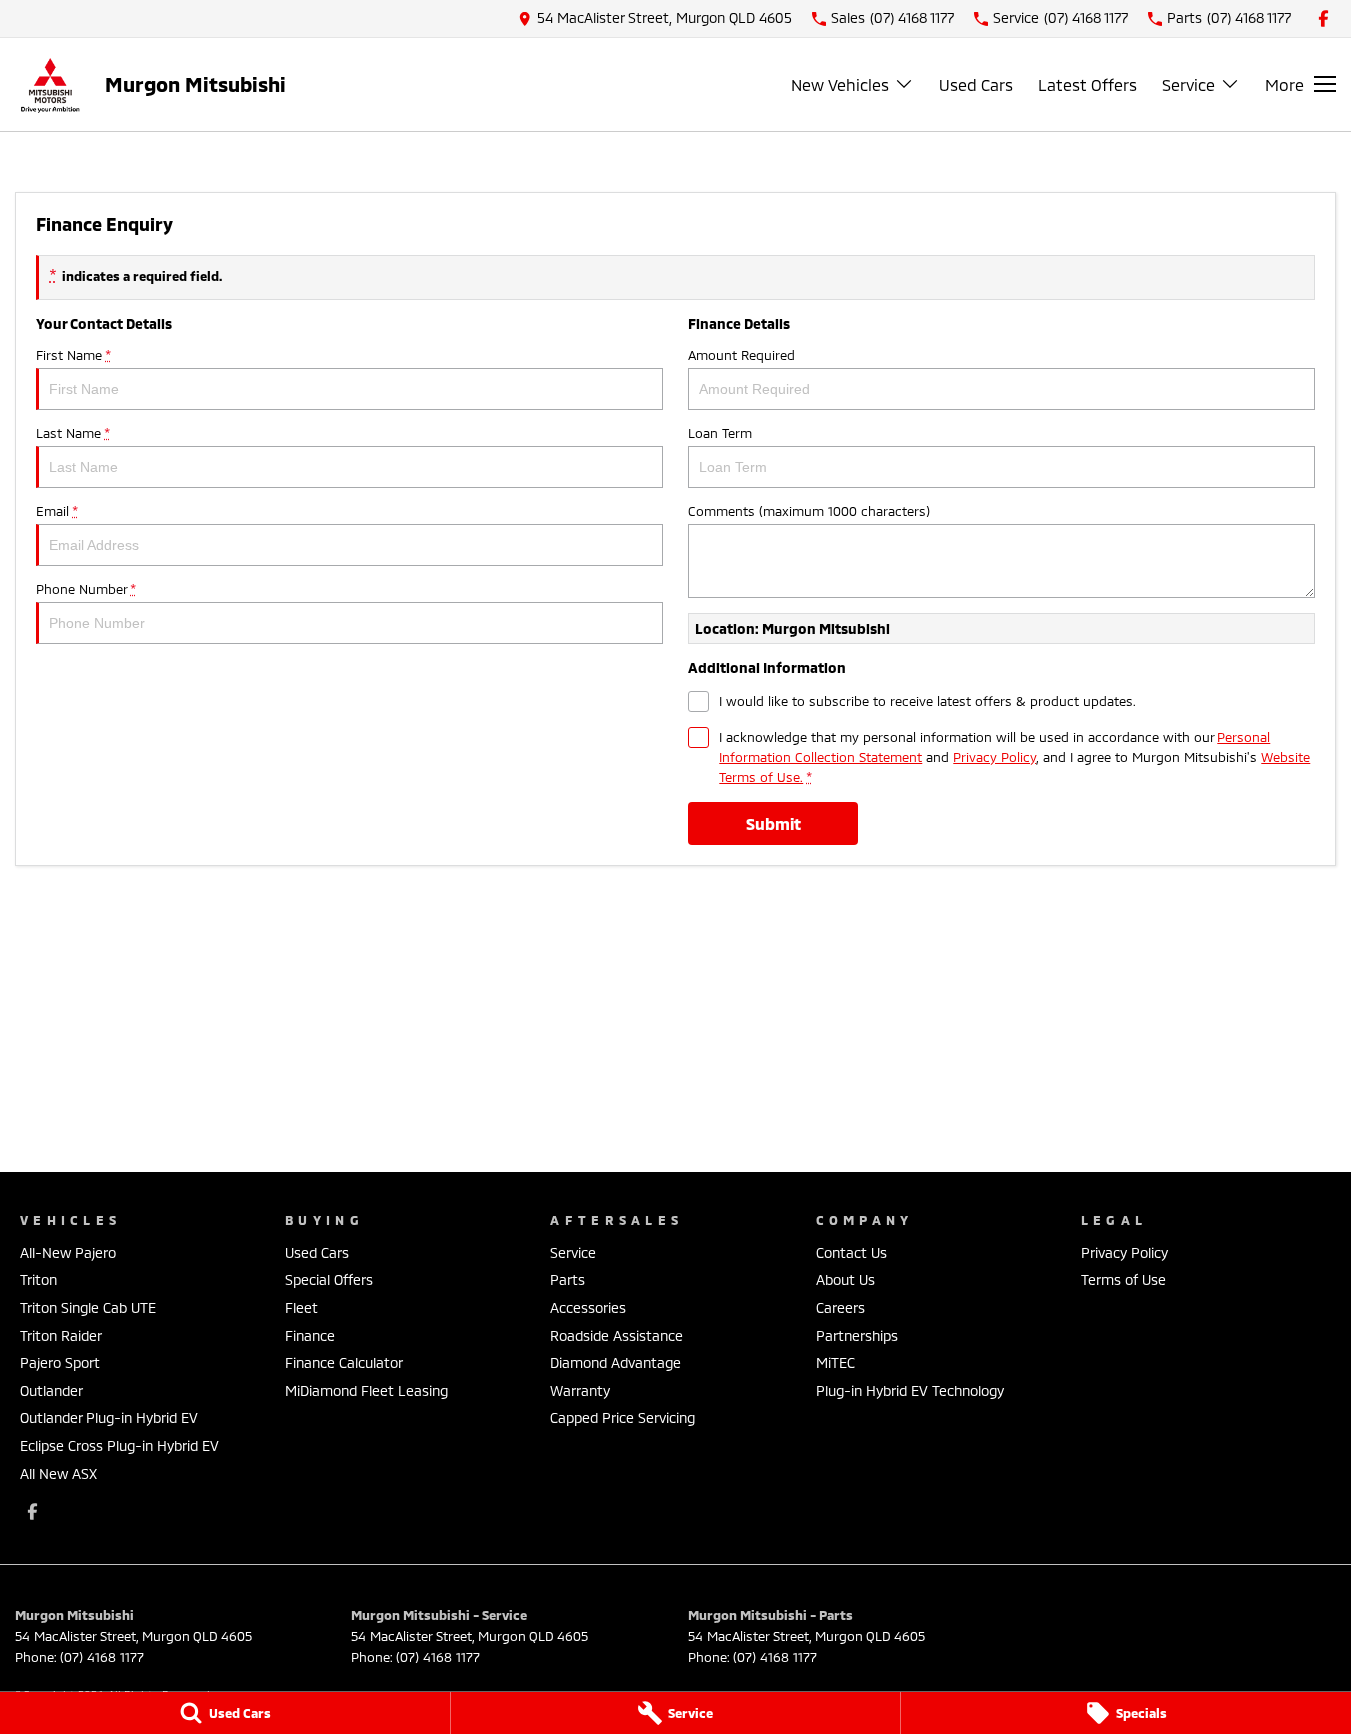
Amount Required (741, 355)
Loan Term (720, 433)
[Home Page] (50, 84)
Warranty (580, 1390)
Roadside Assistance (616, 1335)
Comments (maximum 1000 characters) (809, 511)
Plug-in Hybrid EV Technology (910, 1390)
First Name (73, 355)
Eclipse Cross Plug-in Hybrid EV (119, 1445)
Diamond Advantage (615, 1362)
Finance (310, 1335)
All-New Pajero (68, 1252)
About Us (845, 1279)
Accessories (588, 1307)
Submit (773, 823)
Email (56, 511)
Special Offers (329, 1279)
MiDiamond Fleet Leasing (366, 1390)
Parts (567, 1279)
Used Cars (976, 84)
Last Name (72, 433)
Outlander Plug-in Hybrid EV (109, 1417)
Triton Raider (61, 1335)
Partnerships (857, 1335)
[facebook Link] (1323, 18)
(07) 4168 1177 (102, 1657)
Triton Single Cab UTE (88, 1307)
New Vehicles (840, 84)
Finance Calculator (344, 1362)
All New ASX (58, 1473)
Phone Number (85, 589)
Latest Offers (1087, 84)
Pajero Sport (60, 1362)
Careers (840, 1307)
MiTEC (835, 1362)
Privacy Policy (994, 757)
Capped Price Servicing (622, 1417)
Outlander (51, 1390)
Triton (38, 1279)
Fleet (301, 1307)
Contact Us (851, 1252)
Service (1188, 84)
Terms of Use (1123, 1279)
